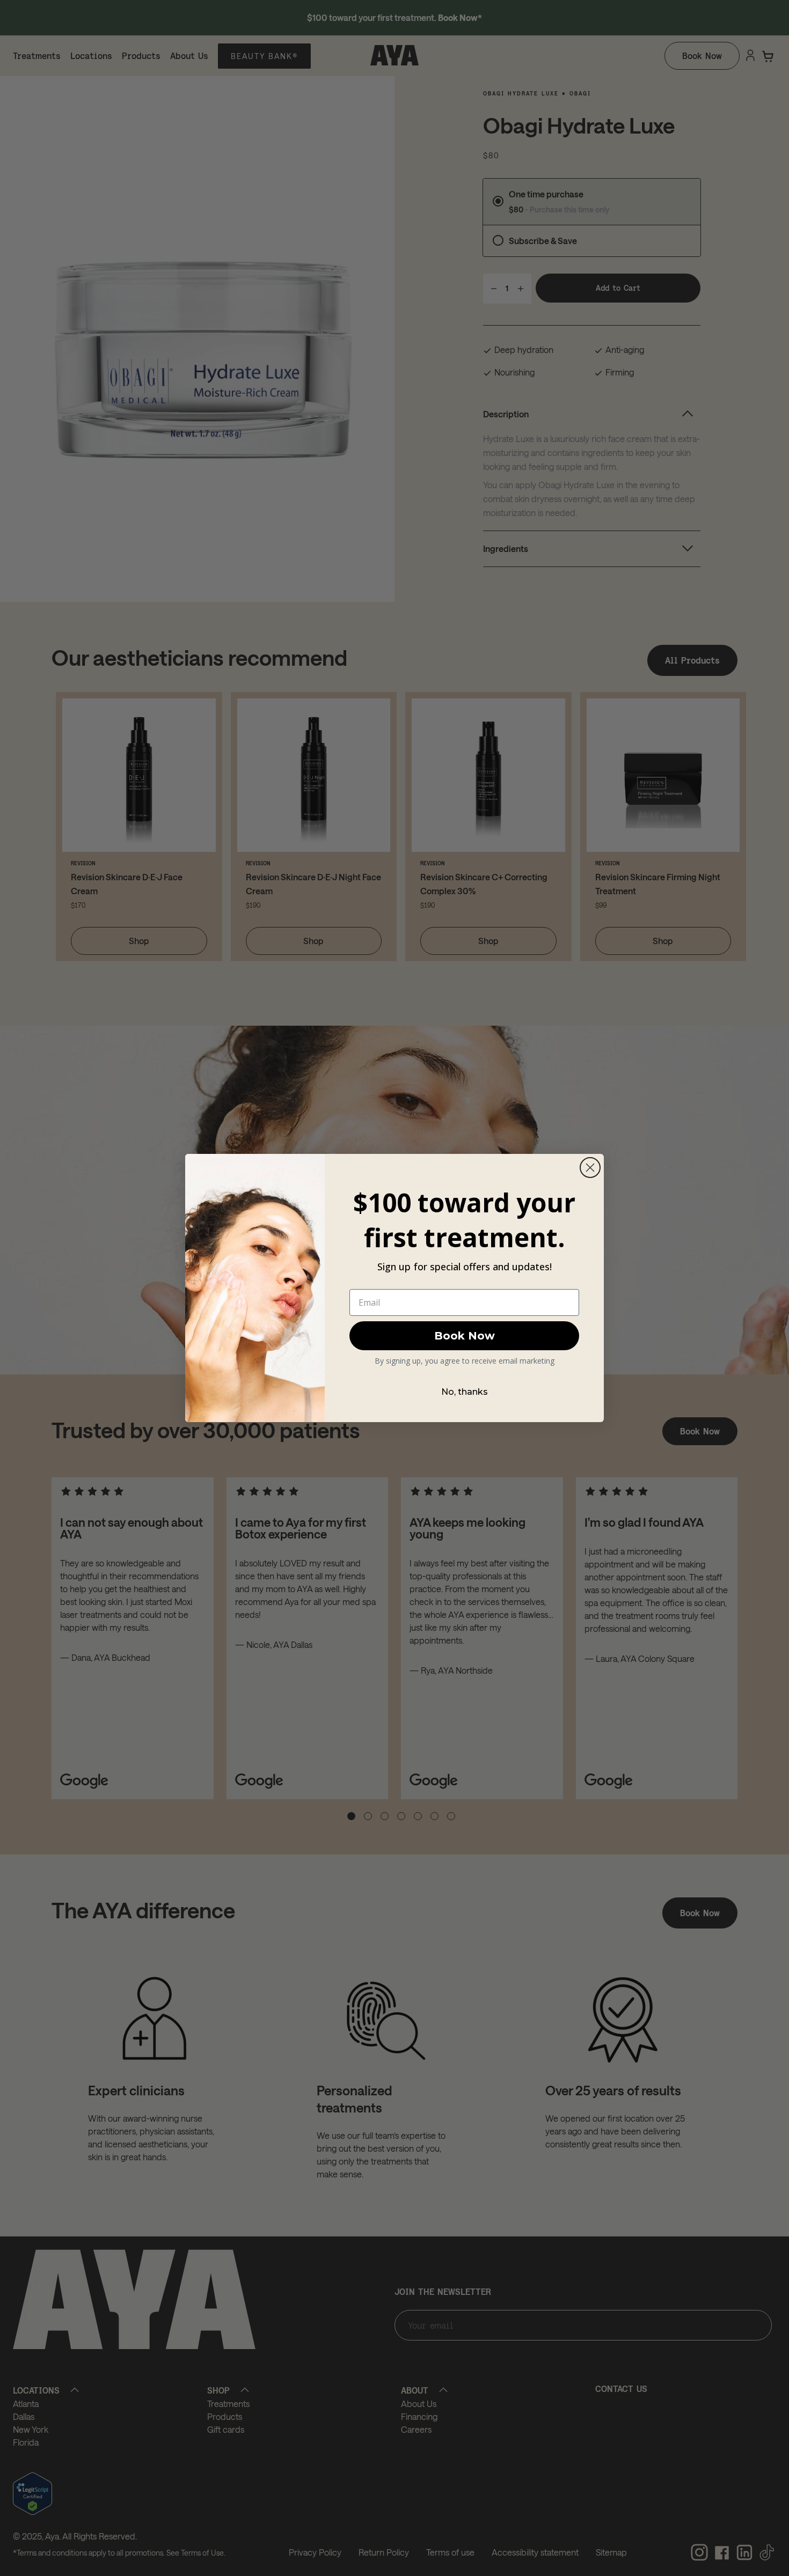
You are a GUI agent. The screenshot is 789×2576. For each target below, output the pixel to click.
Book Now (465, 1336)
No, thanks (465, 1392)
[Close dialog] (590, 1168)
